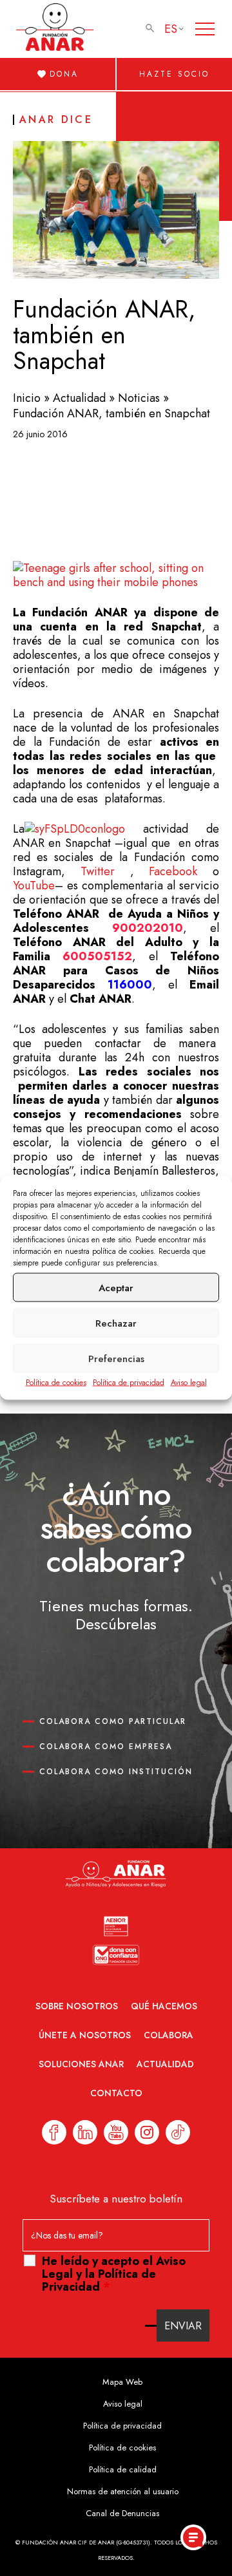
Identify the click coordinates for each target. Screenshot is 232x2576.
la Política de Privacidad (99, 2280)
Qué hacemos (164, 2006)
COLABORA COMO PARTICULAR (113, 1721)
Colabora (169, 2035)
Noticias (139, 398)
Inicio (27, 398)
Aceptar (116, 1287)
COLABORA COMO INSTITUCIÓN (116, 1772)
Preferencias (116, 1358)
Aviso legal (189, 1383)
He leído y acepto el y (114, 2274)
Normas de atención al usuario (123, 2491)
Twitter (98, 871)
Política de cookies (56, 1383)
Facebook (173, 871)
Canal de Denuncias (122, 2513)
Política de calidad (123, 2469)
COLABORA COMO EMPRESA (106, 1747)
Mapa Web (122, 2382)
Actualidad (79, 398)
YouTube (34, 885)
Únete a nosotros (85, 2035)
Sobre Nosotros (77, 2006)
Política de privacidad (129, 1383)
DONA (64, 74)
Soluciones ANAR (81, 2064)
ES (171, 29)
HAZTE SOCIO (174, 74)
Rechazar (116, 1323)
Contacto (116, 2093)
